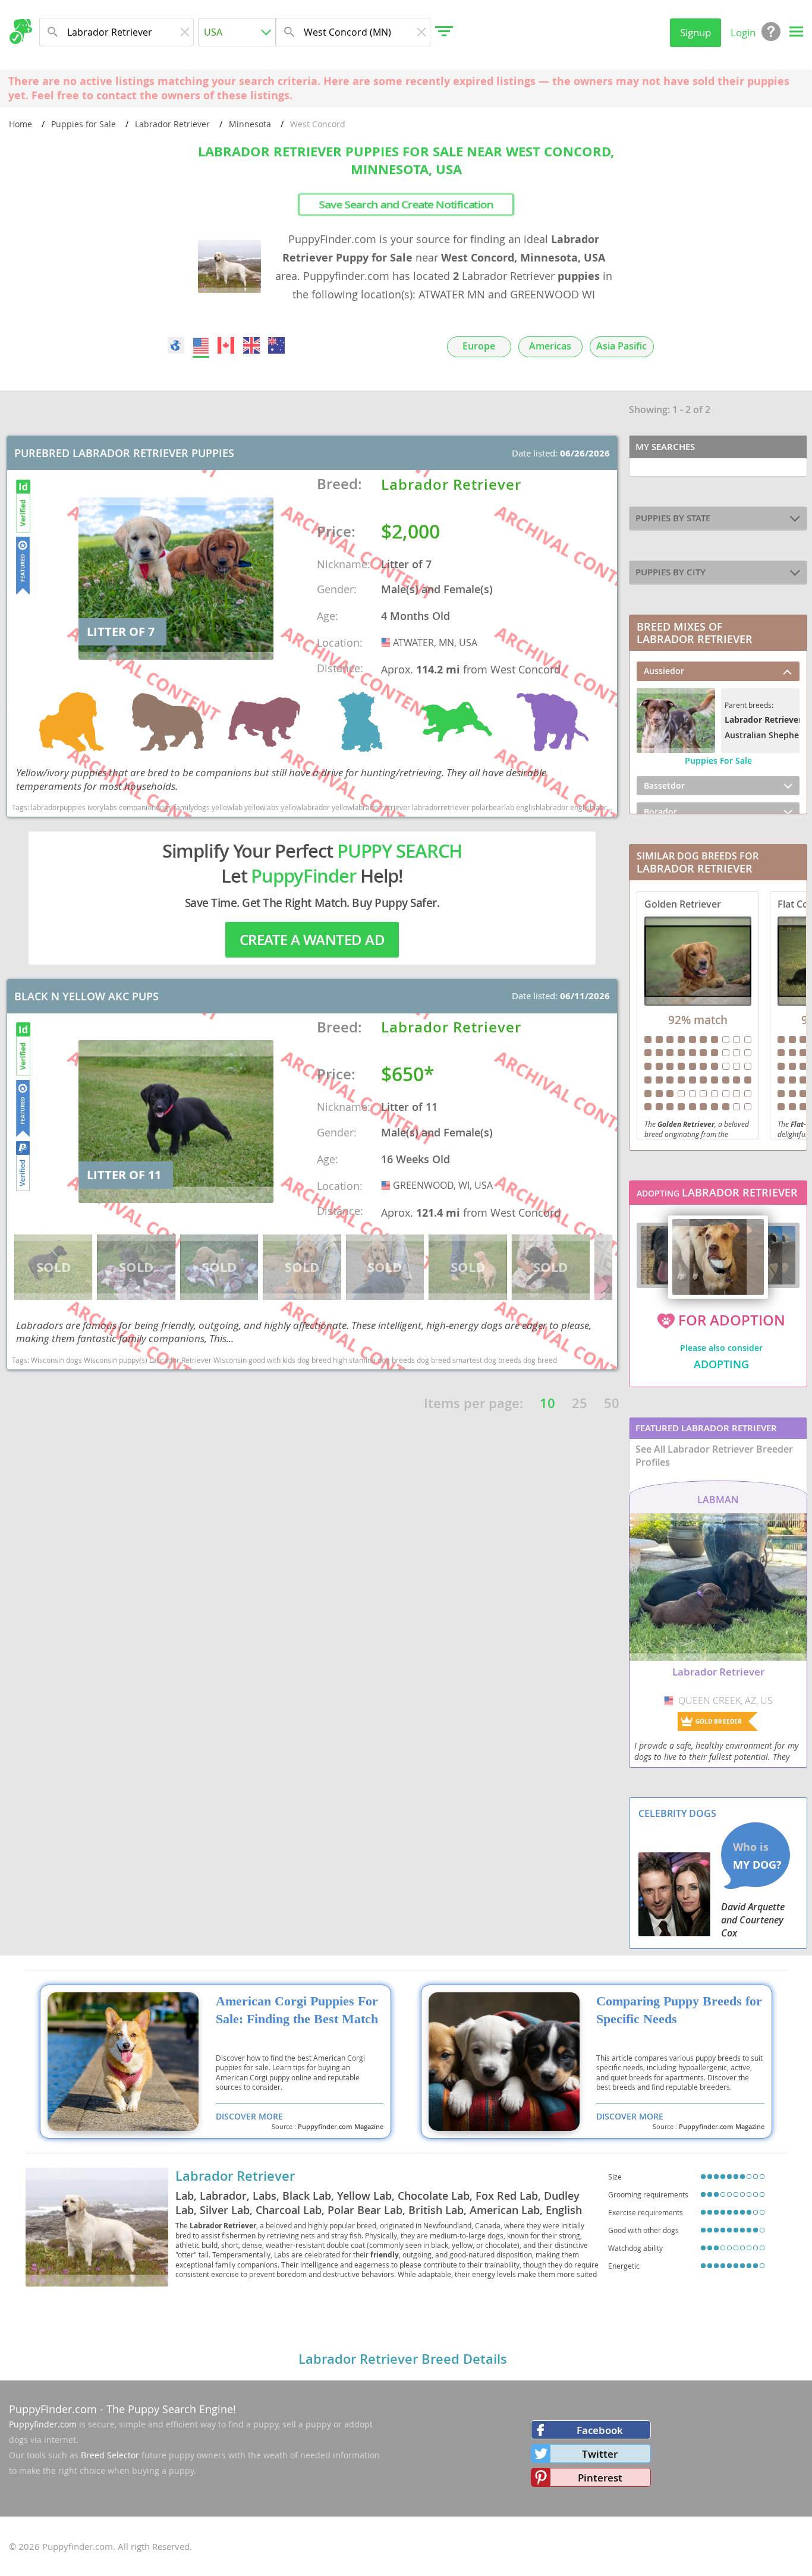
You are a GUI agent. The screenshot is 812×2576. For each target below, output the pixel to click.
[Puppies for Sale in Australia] (276, 345)
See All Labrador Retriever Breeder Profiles (714, 1456)
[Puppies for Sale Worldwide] (176, 345)
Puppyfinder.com (43, 2424)
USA (387, 643)
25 (580, 1403)
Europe (479, 346)
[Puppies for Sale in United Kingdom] (251, 345)
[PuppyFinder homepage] (21, 32)
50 (612, 1403)
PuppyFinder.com (53, 2409)
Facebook (600, 2430)
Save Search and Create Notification (406, 204)
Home (21, 124)
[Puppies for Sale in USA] (201, 345)
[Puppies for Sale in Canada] (226, 345)
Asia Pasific (621, 346)
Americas (550, 346)
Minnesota (250, 124)
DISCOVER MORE (249, 2116)
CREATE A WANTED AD (312, 940)
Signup (695, 32)
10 (547, 1403)
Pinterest (600, 2478)
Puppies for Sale (84, 124)
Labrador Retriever (172, 124)
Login (743, 32)
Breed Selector (110, 2455)
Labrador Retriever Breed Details (403, 2359)
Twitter (600, 2454)
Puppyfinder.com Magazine (341, 2127)
